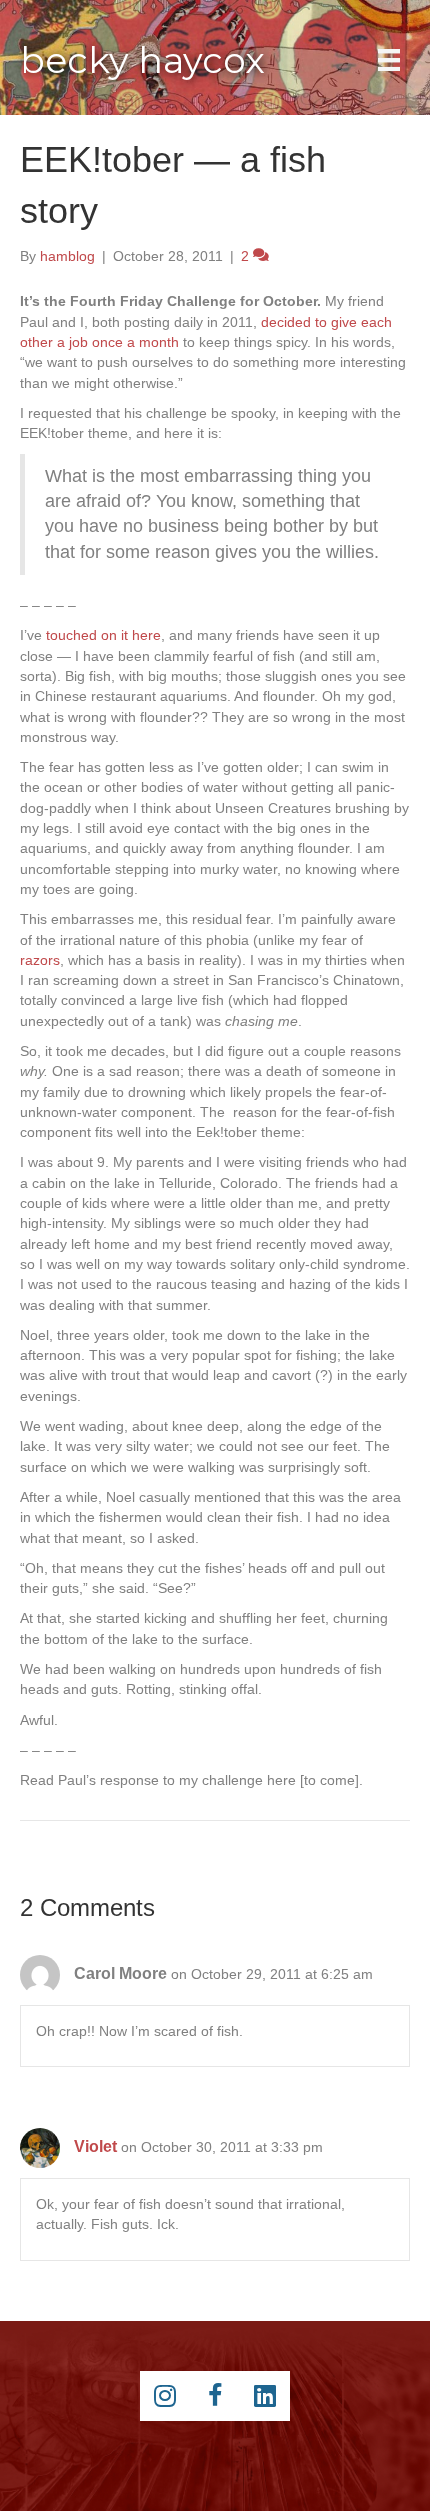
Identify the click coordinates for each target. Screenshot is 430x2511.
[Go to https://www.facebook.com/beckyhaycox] (215, 2396)
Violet (95, 2146)
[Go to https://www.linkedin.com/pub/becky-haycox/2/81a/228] (265, 2396)
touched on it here (103, 635)
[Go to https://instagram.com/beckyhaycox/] (165, 2396)
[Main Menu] (389, 60)
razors (40, 960)
